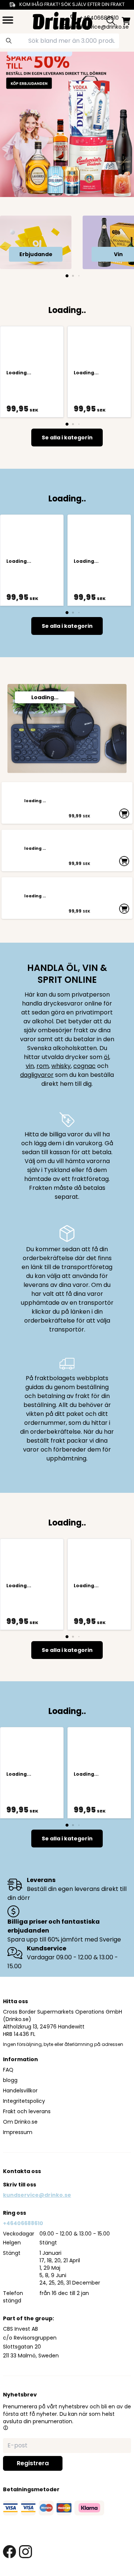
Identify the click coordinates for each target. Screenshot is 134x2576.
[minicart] (126, 21)
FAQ (8, 2070)
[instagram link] (25, 2552)
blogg (10, 2080)
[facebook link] (9, 2552)
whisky (61, 1066)
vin (30, 1066)
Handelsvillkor (20, 2091)
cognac (84, 1066)
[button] (6, 2428)
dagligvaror (37, 1075)
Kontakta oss (22, 2171)
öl (106, 1057)
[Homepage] (63, 20)
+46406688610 (23, 2223)
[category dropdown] (8, 20)
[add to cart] (124, 813)
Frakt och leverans (27, 2111)
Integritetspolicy (24, 2101)
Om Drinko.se (20, 2122)
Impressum (18, 2132)
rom (43, 1066)
